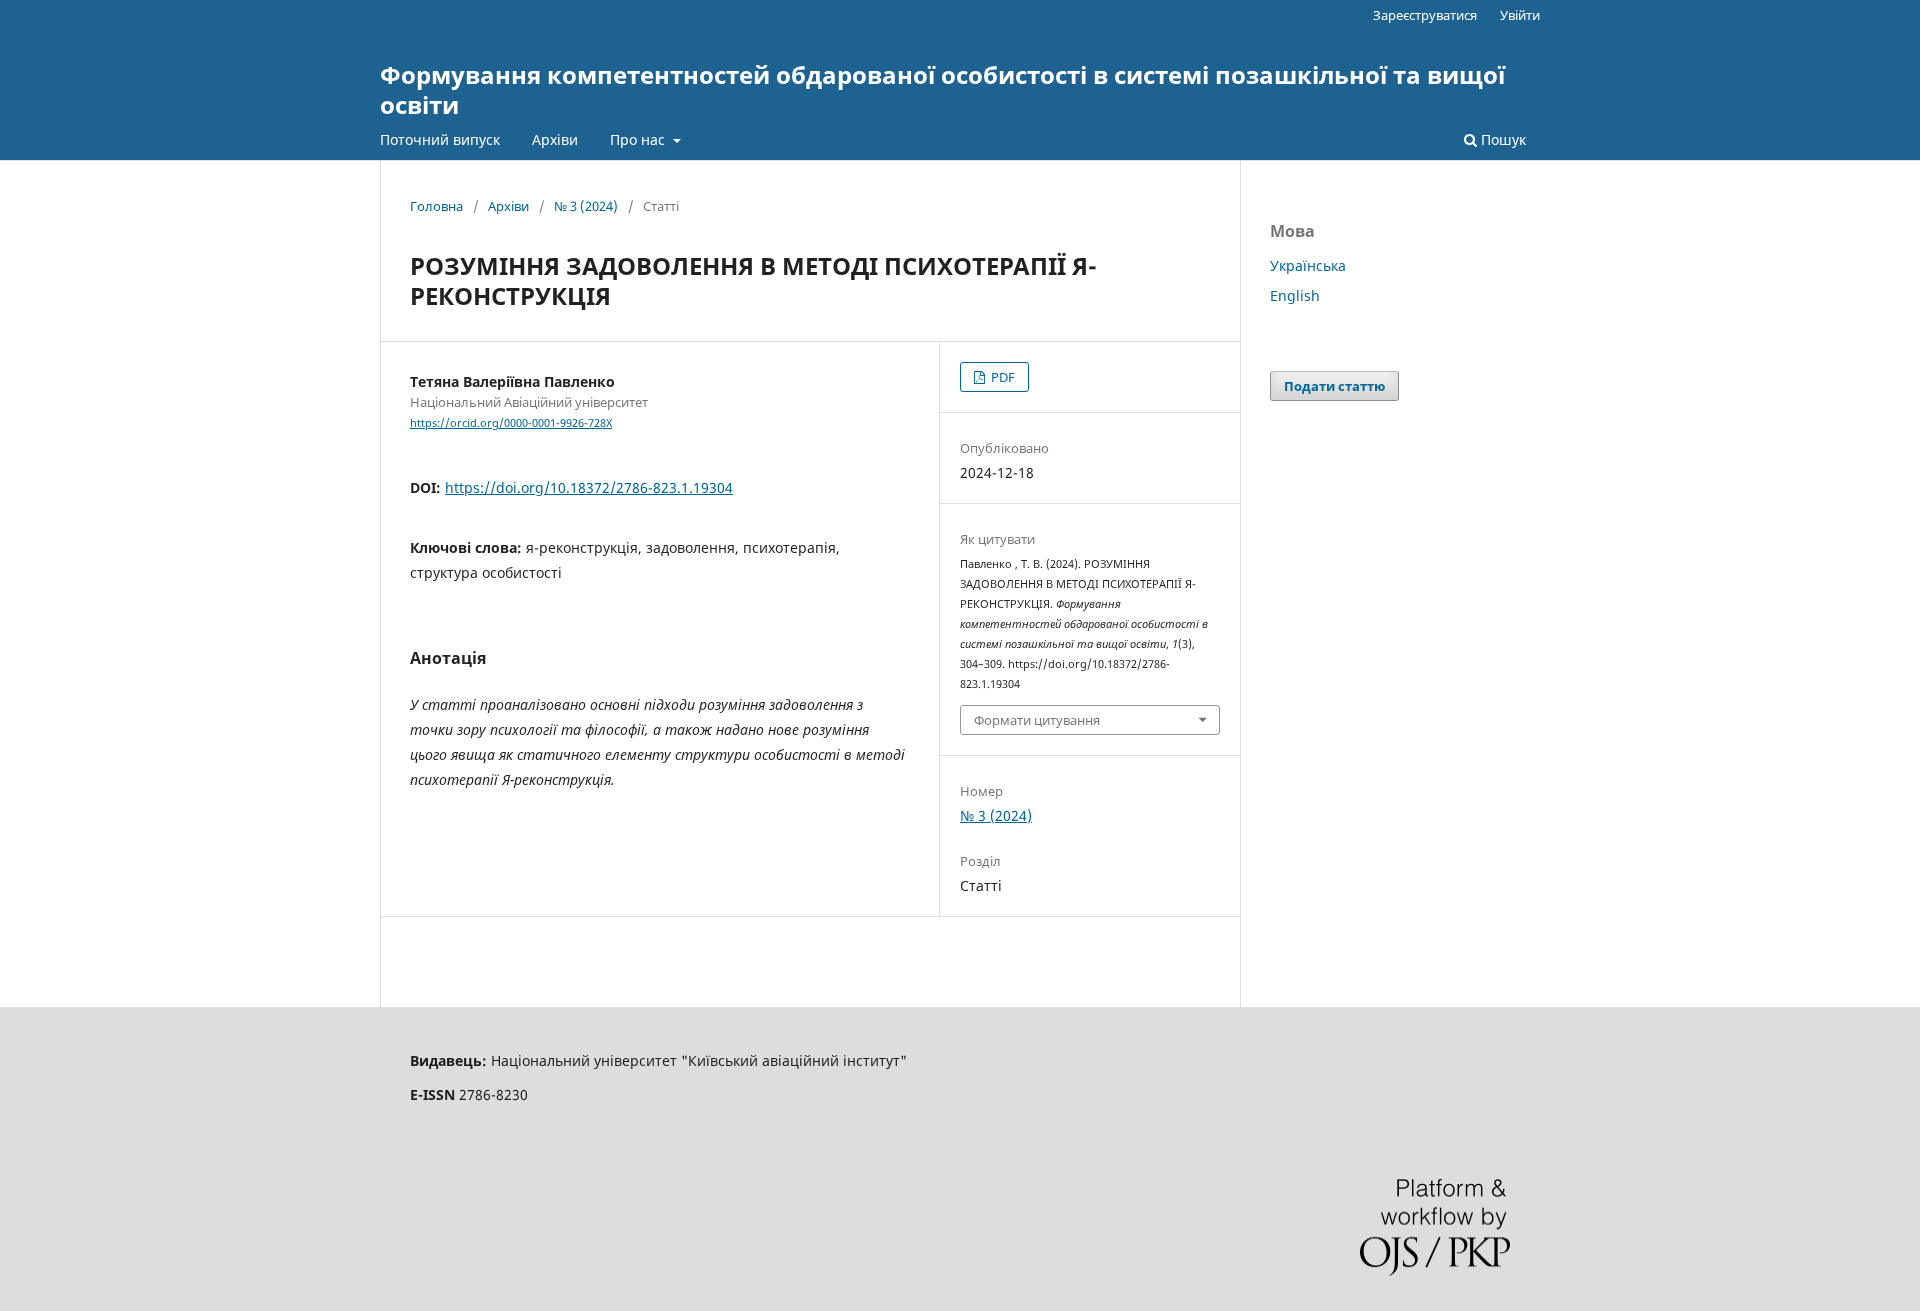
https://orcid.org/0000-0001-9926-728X (511, 423)
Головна (436, 206)
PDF (1001, 377)
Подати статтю (1334, 386)
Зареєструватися (1425, 15)
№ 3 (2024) (586, 206)
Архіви (555, 139)
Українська (1308, 265)
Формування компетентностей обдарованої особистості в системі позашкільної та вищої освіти (942, 89)
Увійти (1520, 15)
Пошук (1501, 139)
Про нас (639, 139)
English (1295, 295)
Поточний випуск (440, 139)
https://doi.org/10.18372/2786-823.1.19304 (589, 487)
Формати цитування (1037, 720)
